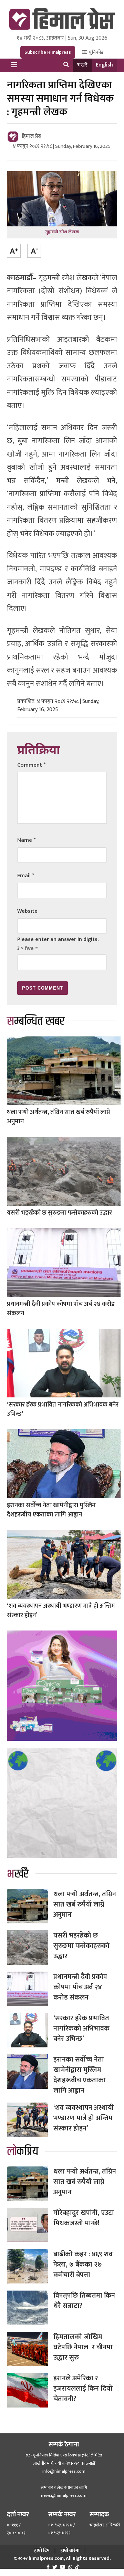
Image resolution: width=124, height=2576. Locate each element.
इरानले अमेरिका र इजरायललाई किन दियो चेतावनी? (83, 2389)
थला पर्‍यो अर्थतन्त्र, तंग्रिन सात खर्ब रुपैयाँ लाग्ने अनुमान (59, 1117)
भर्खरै (82, 65)
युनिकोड (96, 52)
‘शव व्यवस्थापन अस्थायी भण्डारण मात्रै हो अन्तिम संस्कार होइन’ (61, 1611)
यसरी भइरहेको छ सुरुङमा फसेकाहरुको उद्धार (59, 1213)
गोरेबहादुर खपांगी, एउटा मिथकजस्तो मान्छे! (84, 2218)
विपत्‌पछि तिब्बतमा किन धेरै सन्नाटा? (84, 2301)
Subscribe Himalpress (48, 52)
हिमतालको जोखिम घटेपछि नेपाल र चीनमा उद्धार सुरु (83, 2347)
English (104, 65)
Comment (31, 765)
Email (26, 876)
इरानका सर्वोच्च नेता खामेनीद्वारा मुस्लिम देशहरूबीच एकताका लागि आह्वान (51, 1510)
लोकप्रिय (23, 2151)
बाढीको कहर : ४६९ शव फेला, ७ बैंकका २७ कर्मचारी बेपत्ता (83, 2265)
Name (26, 840)
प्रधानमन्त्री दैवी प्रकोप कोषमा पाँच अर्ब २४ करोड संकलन (61, 1309)
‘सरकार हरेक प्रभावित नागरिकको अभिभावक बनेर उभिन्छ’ (63, 1409)
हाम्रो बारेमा (70, 2550)
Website (27, 911)
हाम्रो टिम (42, 2550)
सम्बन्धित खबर (36, 1021)
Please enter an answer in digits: (58, 939)
